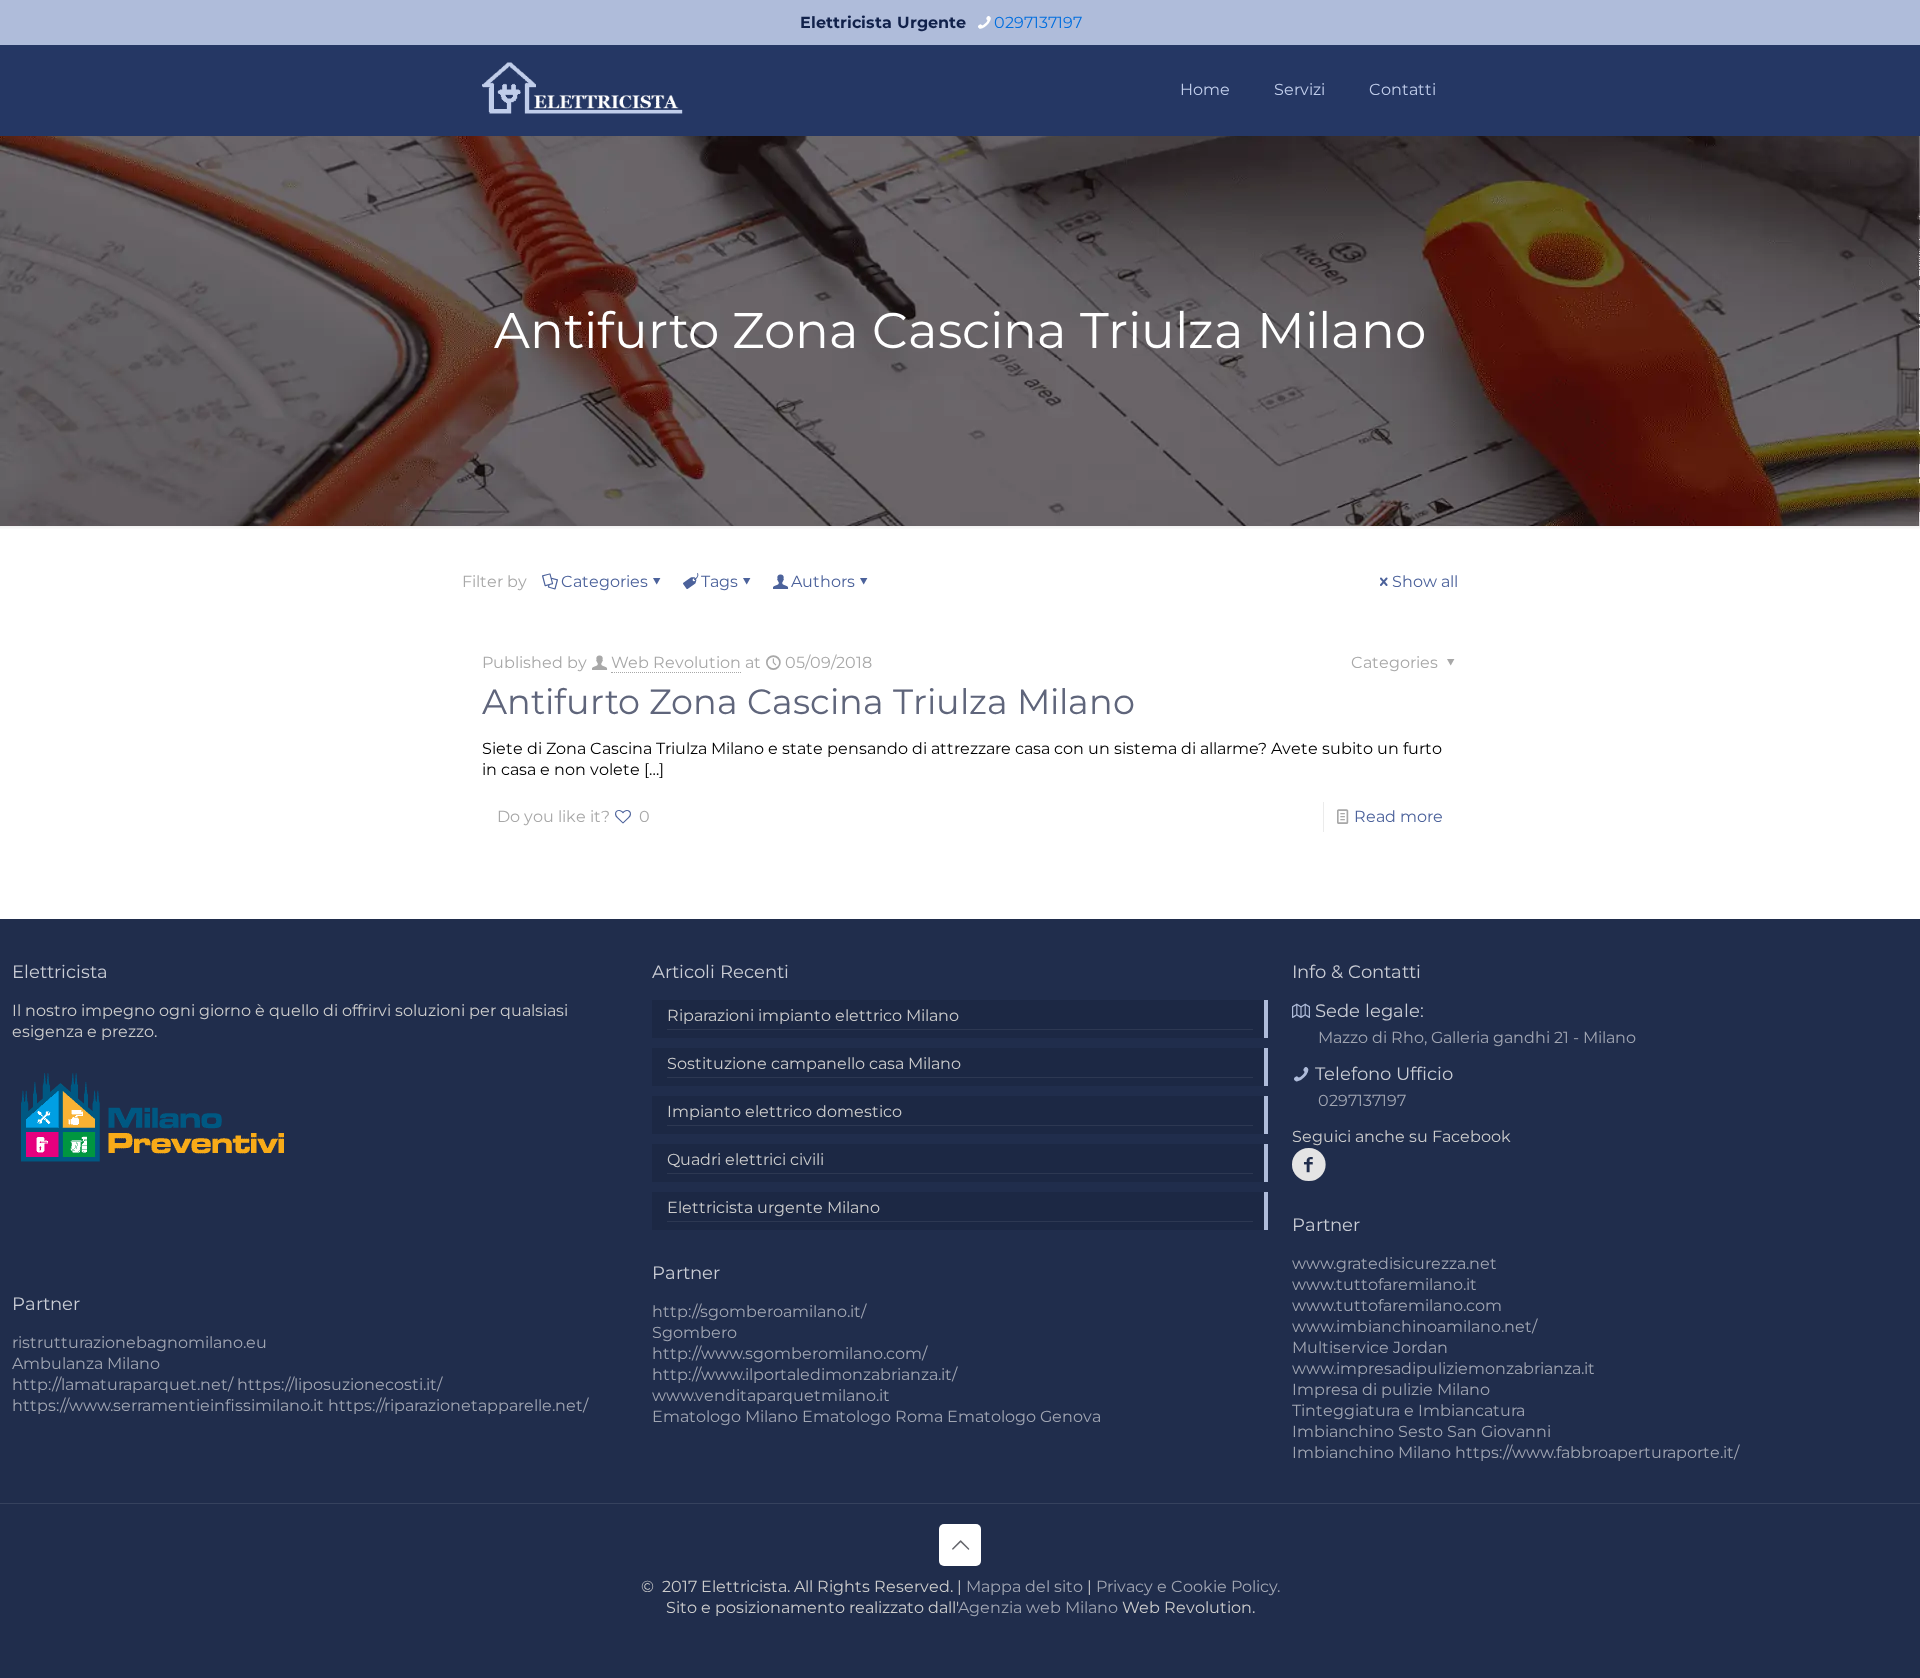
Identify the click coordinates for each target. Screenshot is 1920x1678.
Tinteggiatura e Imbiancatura (1408, 1410)
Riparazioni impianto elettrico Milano (813, 1015)
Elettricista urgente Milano (773, 1207)
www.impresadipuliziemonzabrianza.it (1443, 1368)
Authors (823, 581)
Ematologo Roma (872, 1416)
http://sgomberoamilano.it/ (759, 1311)
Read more (1398, 816)
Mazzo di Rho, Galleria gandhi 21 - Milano (1477, 1037)
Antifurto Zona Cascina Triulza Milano (808, 701)
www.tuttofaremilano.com (1397, 1305)
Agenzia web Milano (1038, 1607)
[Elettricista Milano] (584, 90)
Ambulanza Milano (86, 1363)
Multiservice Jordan (1370, 1347)
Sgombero (694, 1332)
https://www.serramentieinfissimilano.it (168, 1405)
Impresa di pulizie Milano (1391, 1389)
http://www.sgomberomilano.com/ (789, 1353)
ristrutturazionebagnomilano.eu (139, 1342)
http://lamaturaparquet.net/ (122, 1384)
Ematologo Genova (1024, 1416)
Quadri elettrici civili (745, 1159)
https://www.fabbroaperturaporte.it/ (1597, 1452)
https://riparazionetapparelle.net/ (458, 1405)
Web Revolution (676, 662)
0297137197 (1038, 22)
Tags (719, 581)
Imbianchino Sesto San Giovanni (1421, 1431)
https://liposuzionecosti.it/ (339, 1384)
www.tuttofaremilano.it (1384, 1284)
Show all (1425, 581)
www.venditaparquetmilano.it (771, 1395)
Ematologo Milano (725, 1416)
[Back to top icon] (960, 1545)
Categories (604, 581)
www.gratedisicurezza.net (1394, 1263)
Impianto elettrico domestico (784, 1111)
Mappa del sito (1024, 1586)
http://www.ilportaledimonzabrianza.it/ (804, 1374)
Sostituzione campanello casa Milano (814, 1063)
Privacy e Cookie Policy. (1188, 1586)
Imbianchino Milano (1371, 1452)
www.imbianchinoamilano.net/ (1414, 1326)
